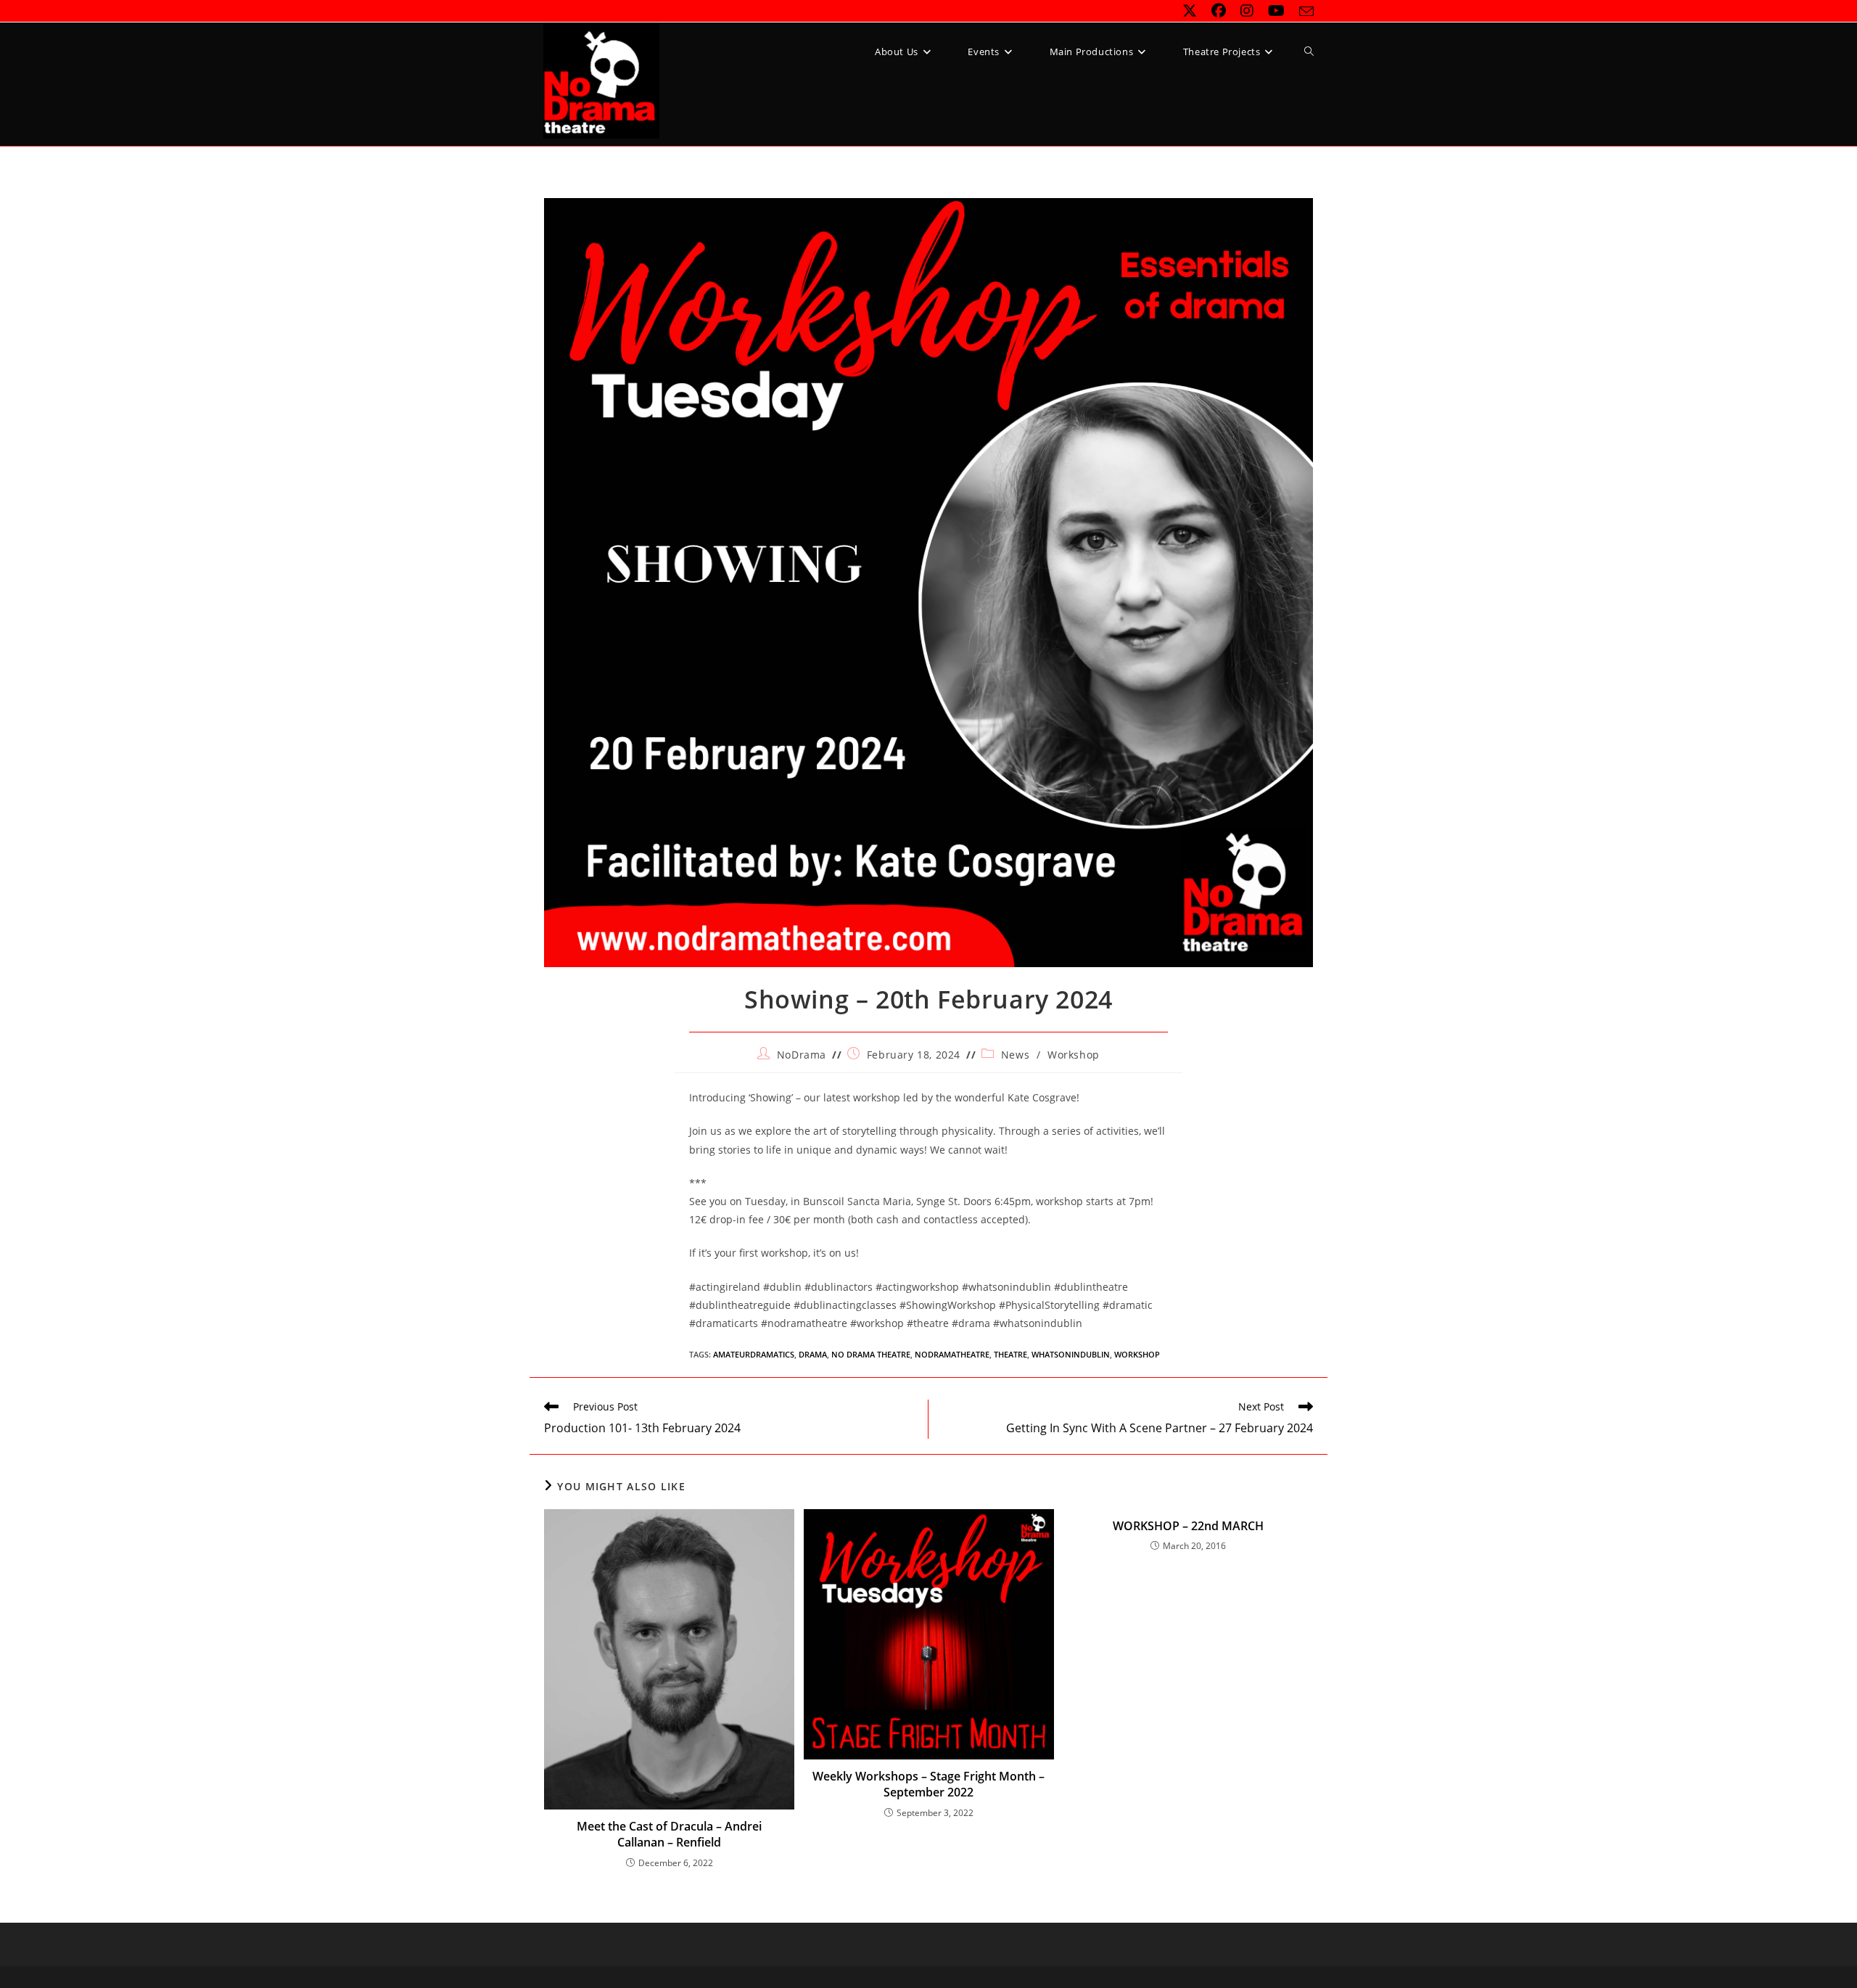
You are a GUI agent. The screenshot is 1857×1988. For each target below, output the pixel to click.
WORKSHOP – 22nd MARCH (1188, 1526)
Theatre (1010, 1354)
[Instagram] (1247, 11)
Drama (813, 1354)
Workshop (1074, 1055)
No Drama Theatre (871, 1354)
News (1015, 1055)
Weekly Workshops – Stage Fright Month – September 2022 (928, 1784)
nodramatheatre (952, 1354)
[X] (1190, 11)
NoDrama (802, 1055)
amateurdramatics (754, 1354)
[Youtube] (1276, 11)
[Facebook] (1219, 11)
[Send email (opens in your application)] (1303, 12)
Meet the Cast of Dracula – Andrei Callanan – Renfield (669, 1834)
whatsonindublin (1071, 1354)
